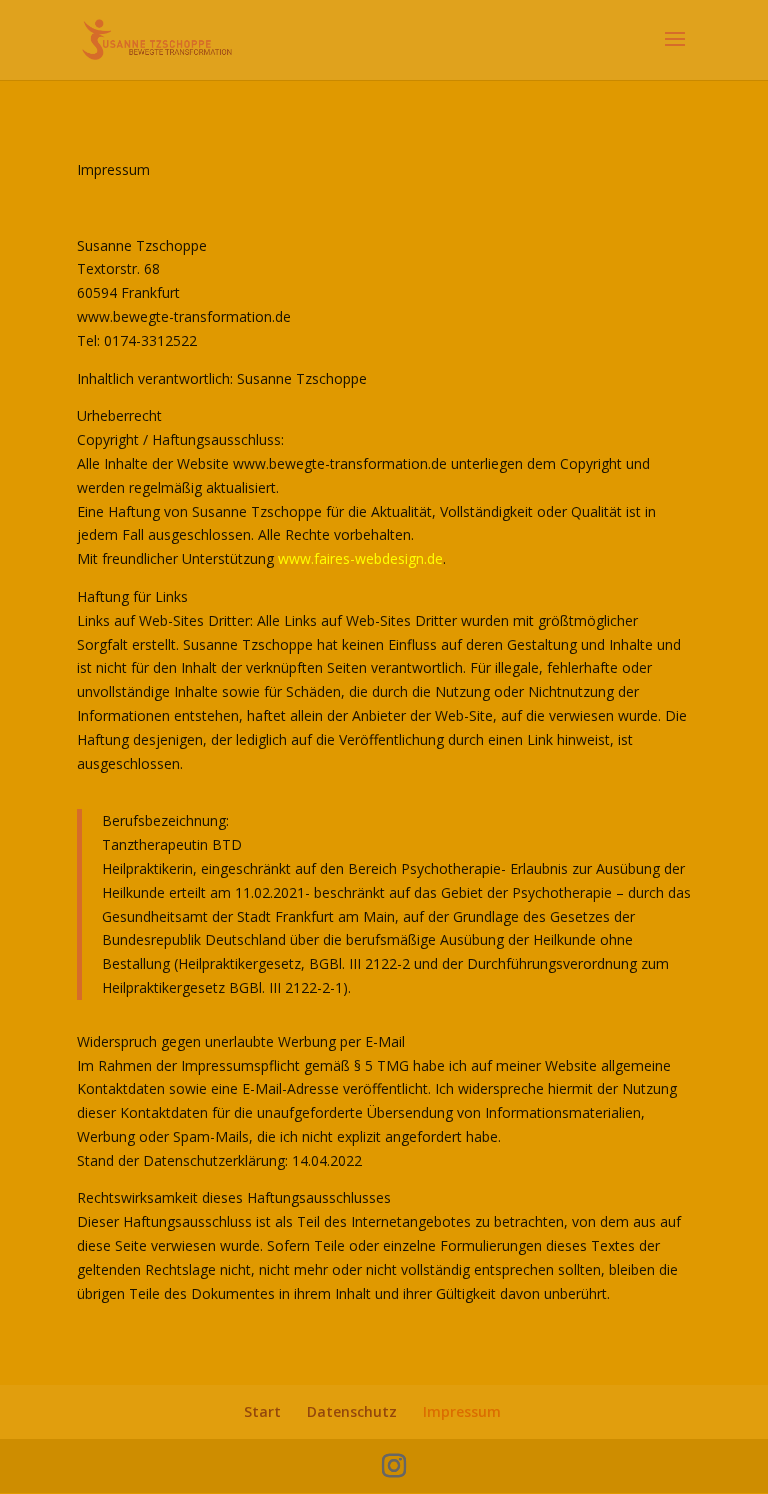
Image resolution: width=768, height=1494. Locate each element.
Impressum (462, 1411)
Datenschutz (352, 1411)
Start (262, 1411)
